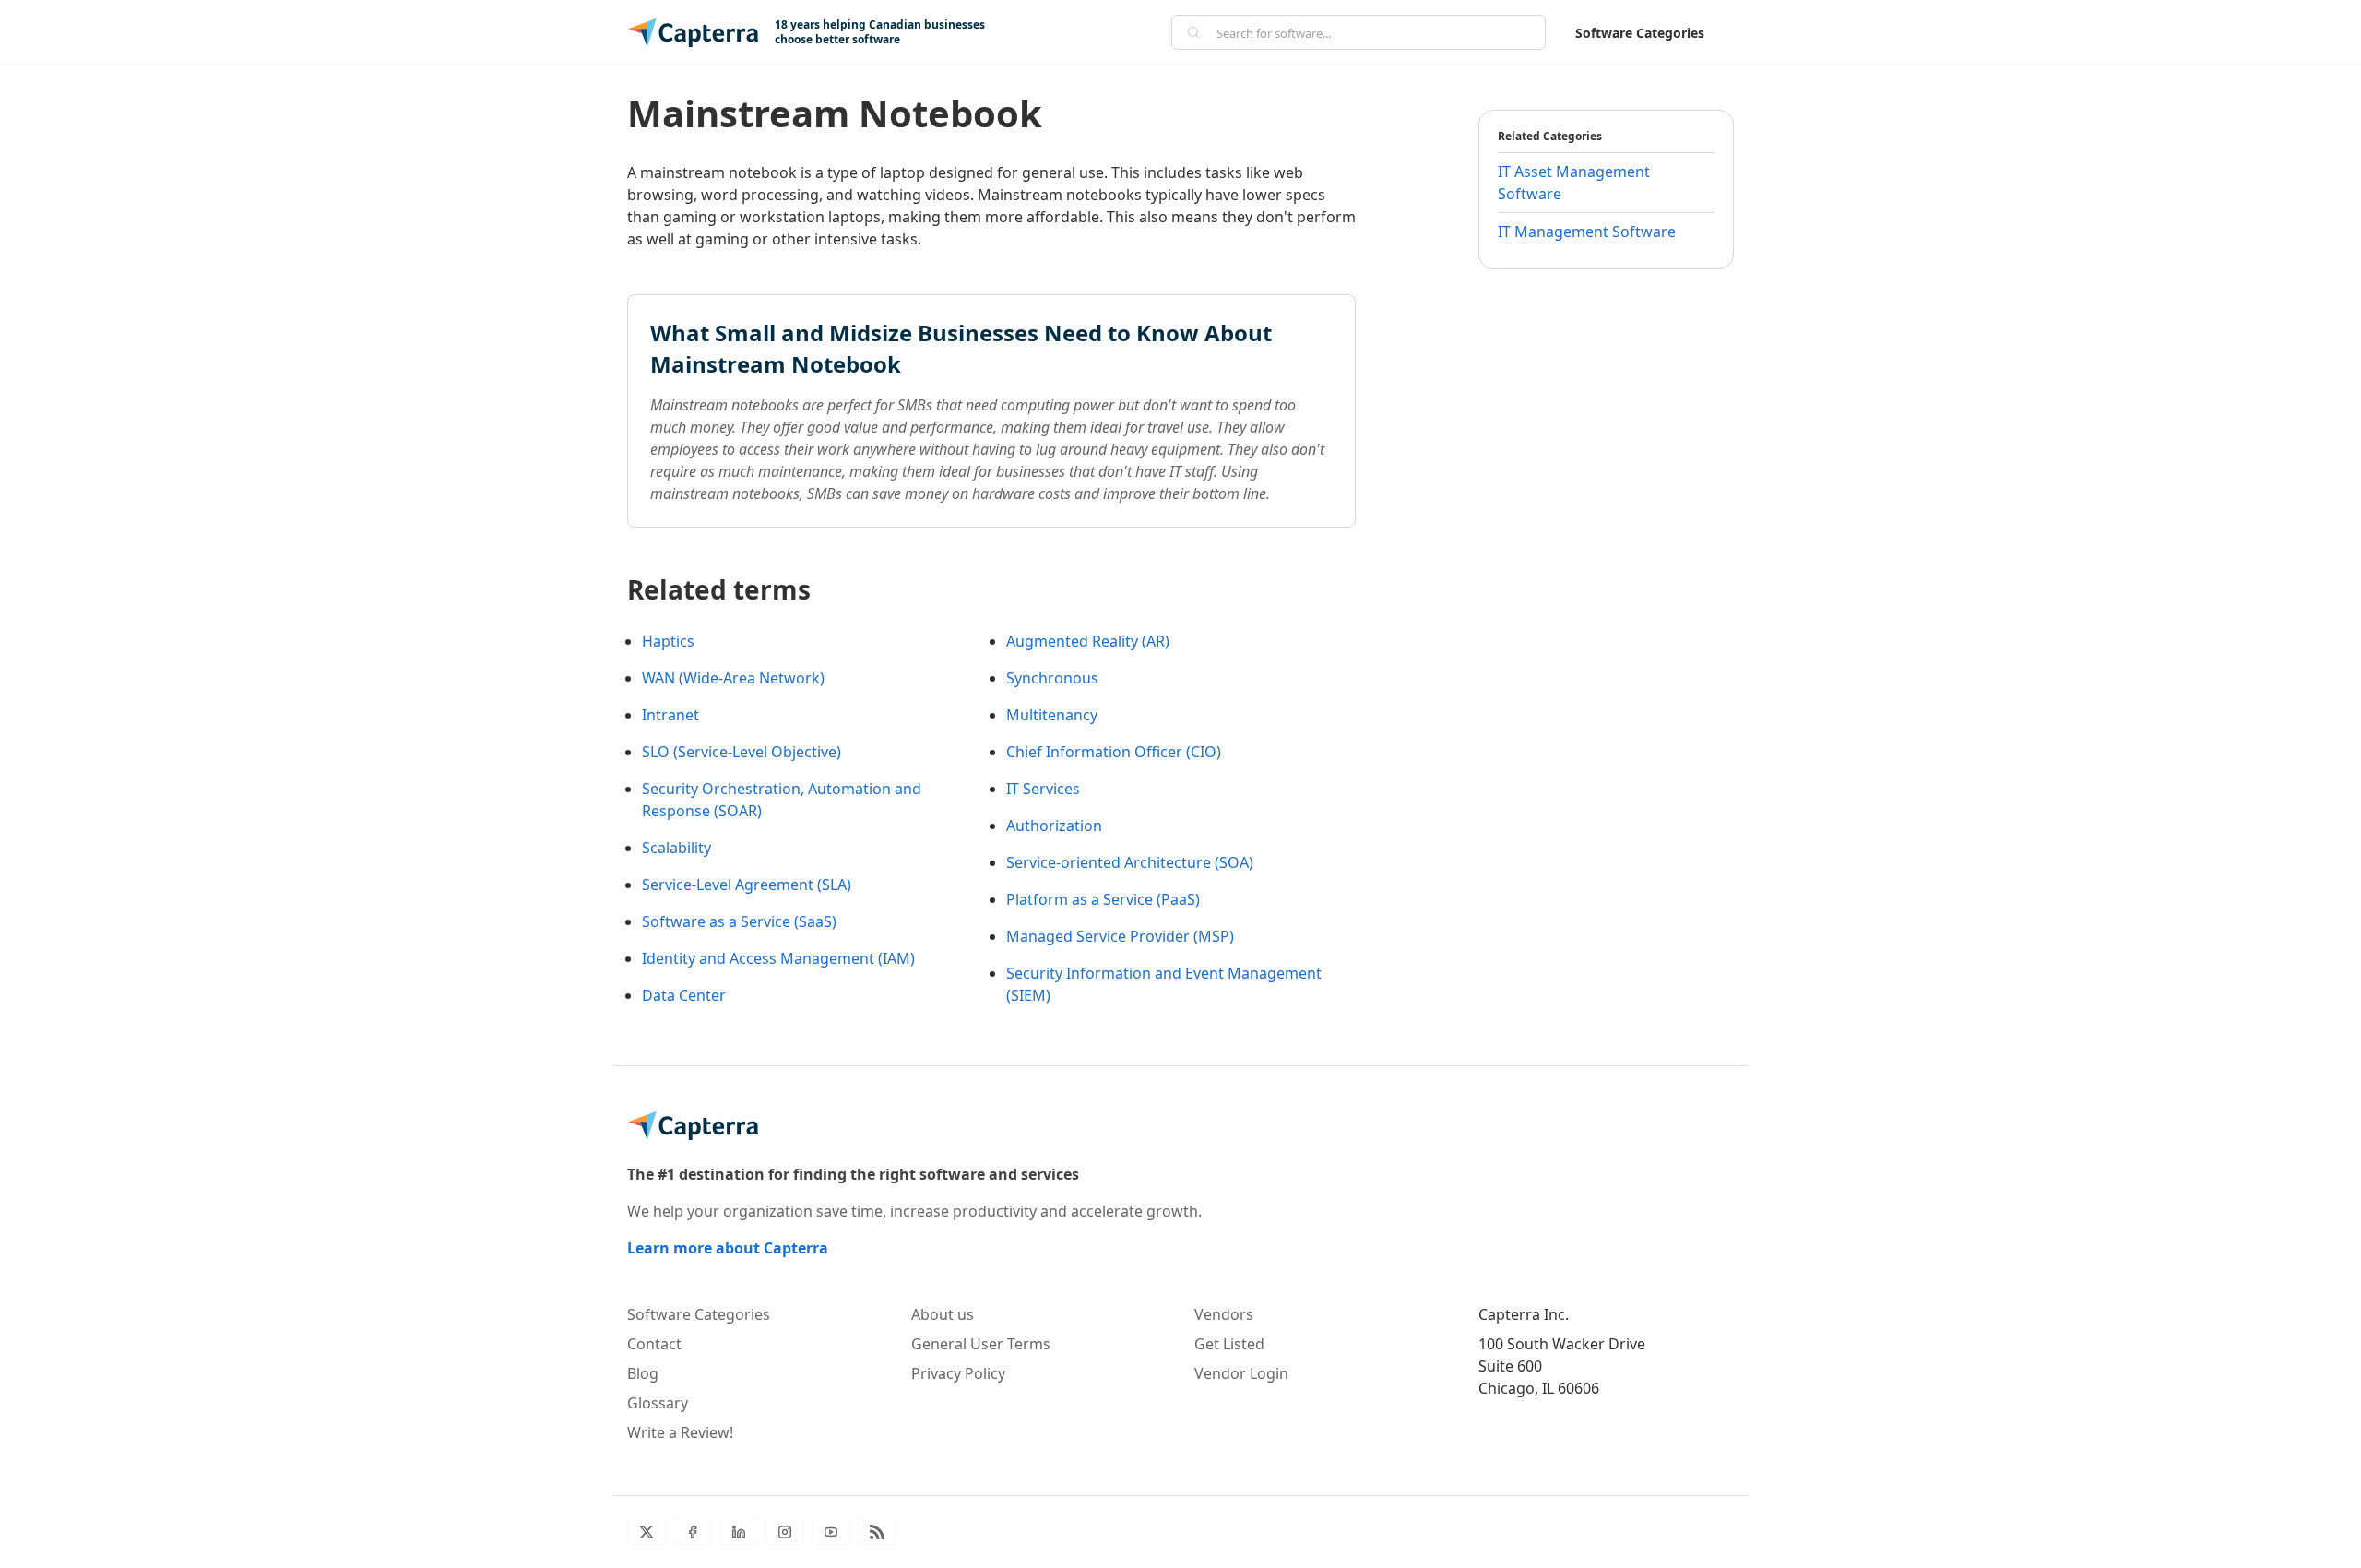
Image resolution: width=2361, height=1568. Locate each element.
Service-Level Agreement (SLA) (747, 885)
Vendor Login (1241, 1373)
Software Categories (1640, 33)
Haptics (668, 641)
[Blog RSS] (877, 1532)
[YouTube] (831, 1532)
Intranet (670, 715)
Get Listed (1229, 1344)
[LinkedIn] (739, 1532)
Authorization (1054, 826)
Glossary (658, 1403)
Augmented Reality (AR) (1088, 641)
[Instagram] (785, 1532)
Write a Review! (680, 1432)
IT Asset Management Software (1574, 183)
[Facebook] (693, 1532)
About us (943, 1314)
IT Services (1043, 789)
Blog (643, 1373)
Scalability (676, 848)
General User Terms (981, 1344)
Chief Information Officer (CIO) (1114, 752)
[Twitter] (647, 1532)
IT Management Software (1587, 232)
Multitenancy (1052, 715)
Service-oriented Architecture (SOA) (1130, 862)
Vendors (1224, 1314)
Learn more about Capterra (728, 1248)
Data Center (684, 995)
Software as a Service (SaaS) (739, 921)
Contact (654, 1344)
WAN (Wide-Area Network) (733, 678)
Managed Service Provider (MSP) (1120, 936)
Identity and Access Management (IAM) (778, 958)
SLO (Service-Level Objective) (742, 752)
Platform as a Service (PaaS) (1103, 899)
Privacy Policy (958, 1373)
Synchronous (1052, 678)
